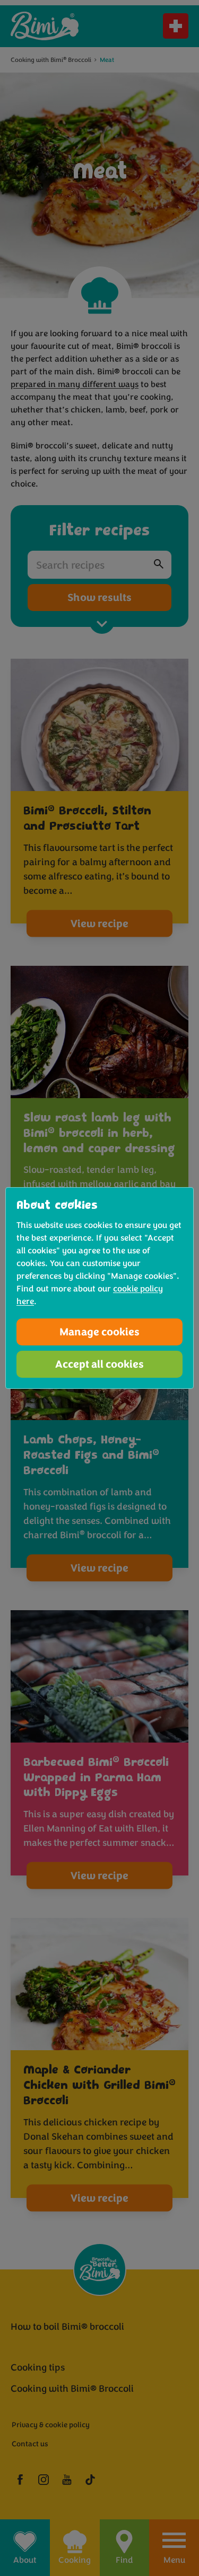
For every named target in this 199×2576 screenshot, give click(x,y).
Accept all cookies (99, 1364)
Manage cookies (99, 1332)
